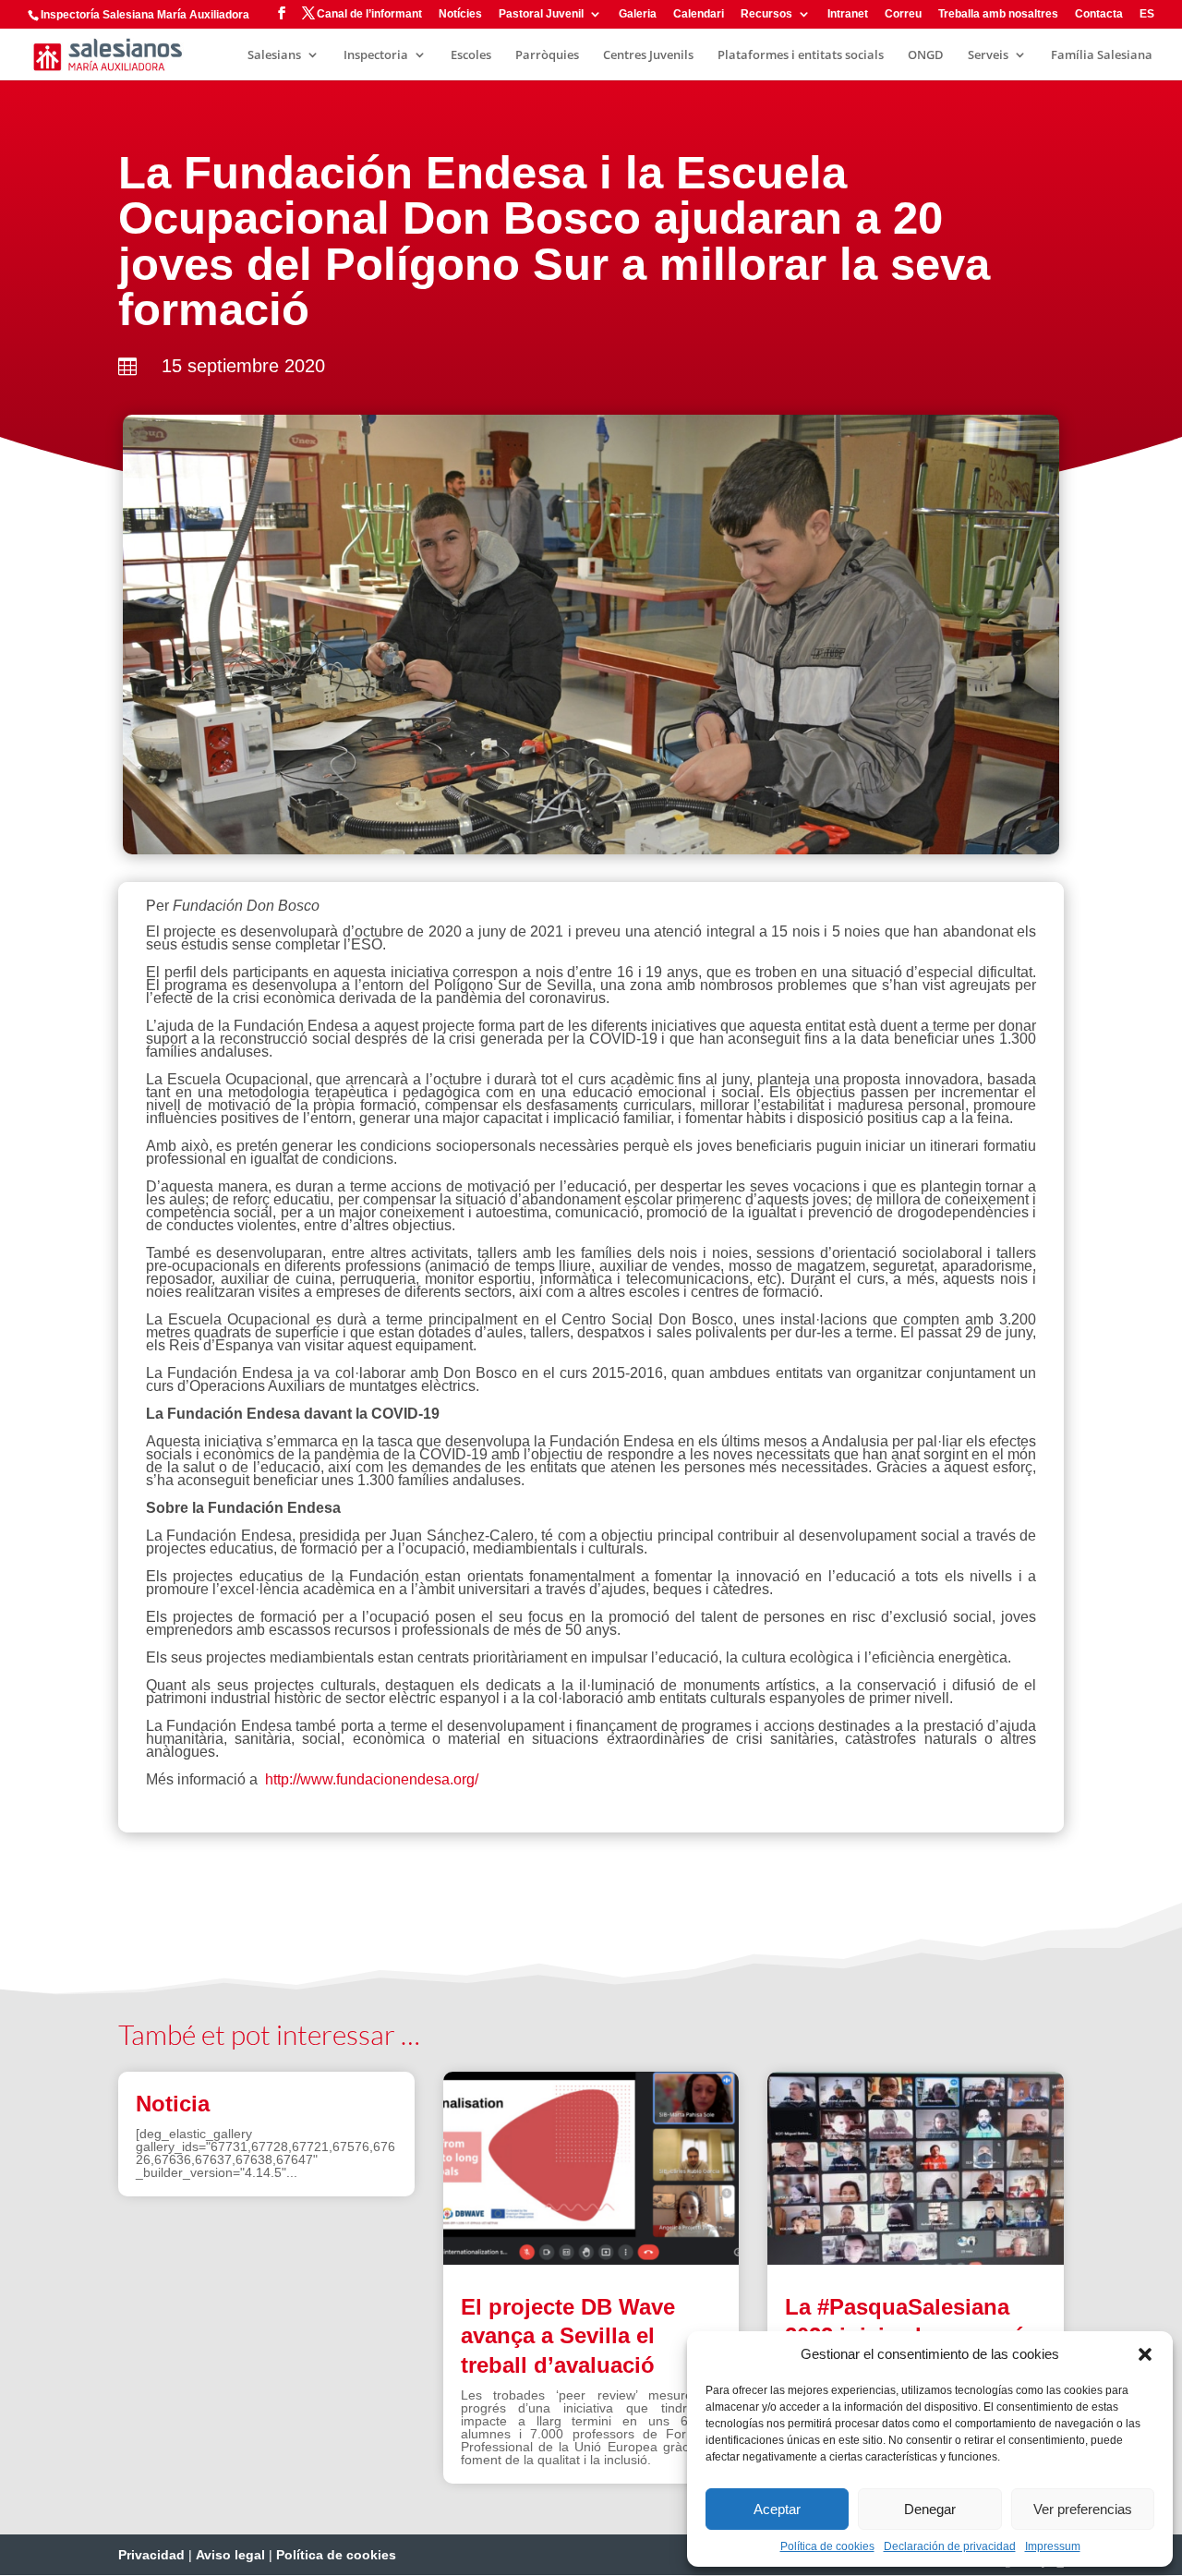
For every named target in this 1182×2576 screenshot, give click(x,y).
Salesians (274, 55)
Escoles (471, 55)
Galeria (638, 14)
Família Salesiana (1102, 55)
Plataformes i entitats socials (801, 55)
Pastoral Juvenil (541, 14)
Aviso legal (230, 2555)
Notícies (460, 14)
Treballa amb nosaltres (998, 14)
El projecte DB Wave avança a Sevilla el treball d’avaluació (568, 2335)
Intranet (848, 14)
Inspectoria (376, 55)
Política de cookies (827, 2546)
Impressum (1053, 2546)
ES (1147, 14)
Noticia (173, 2104)
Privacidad (151, 2555)
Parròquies (547, 55)
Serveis (988, 55)
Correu (903, 14)
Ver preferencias (1083, 2509)
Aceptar (777, 2509)
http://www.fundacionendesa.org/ (372, 1779)
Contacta (1099, 14)
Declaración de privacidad (950, 2546)
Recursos (766, 14)
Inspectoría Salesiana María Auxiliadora (145, 15)
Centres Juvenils (648, 55)
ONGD (926, 55)
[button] (1145, 2354)
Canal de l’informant (369, 14)
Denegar (930, 2509)
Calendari (699, 14)
